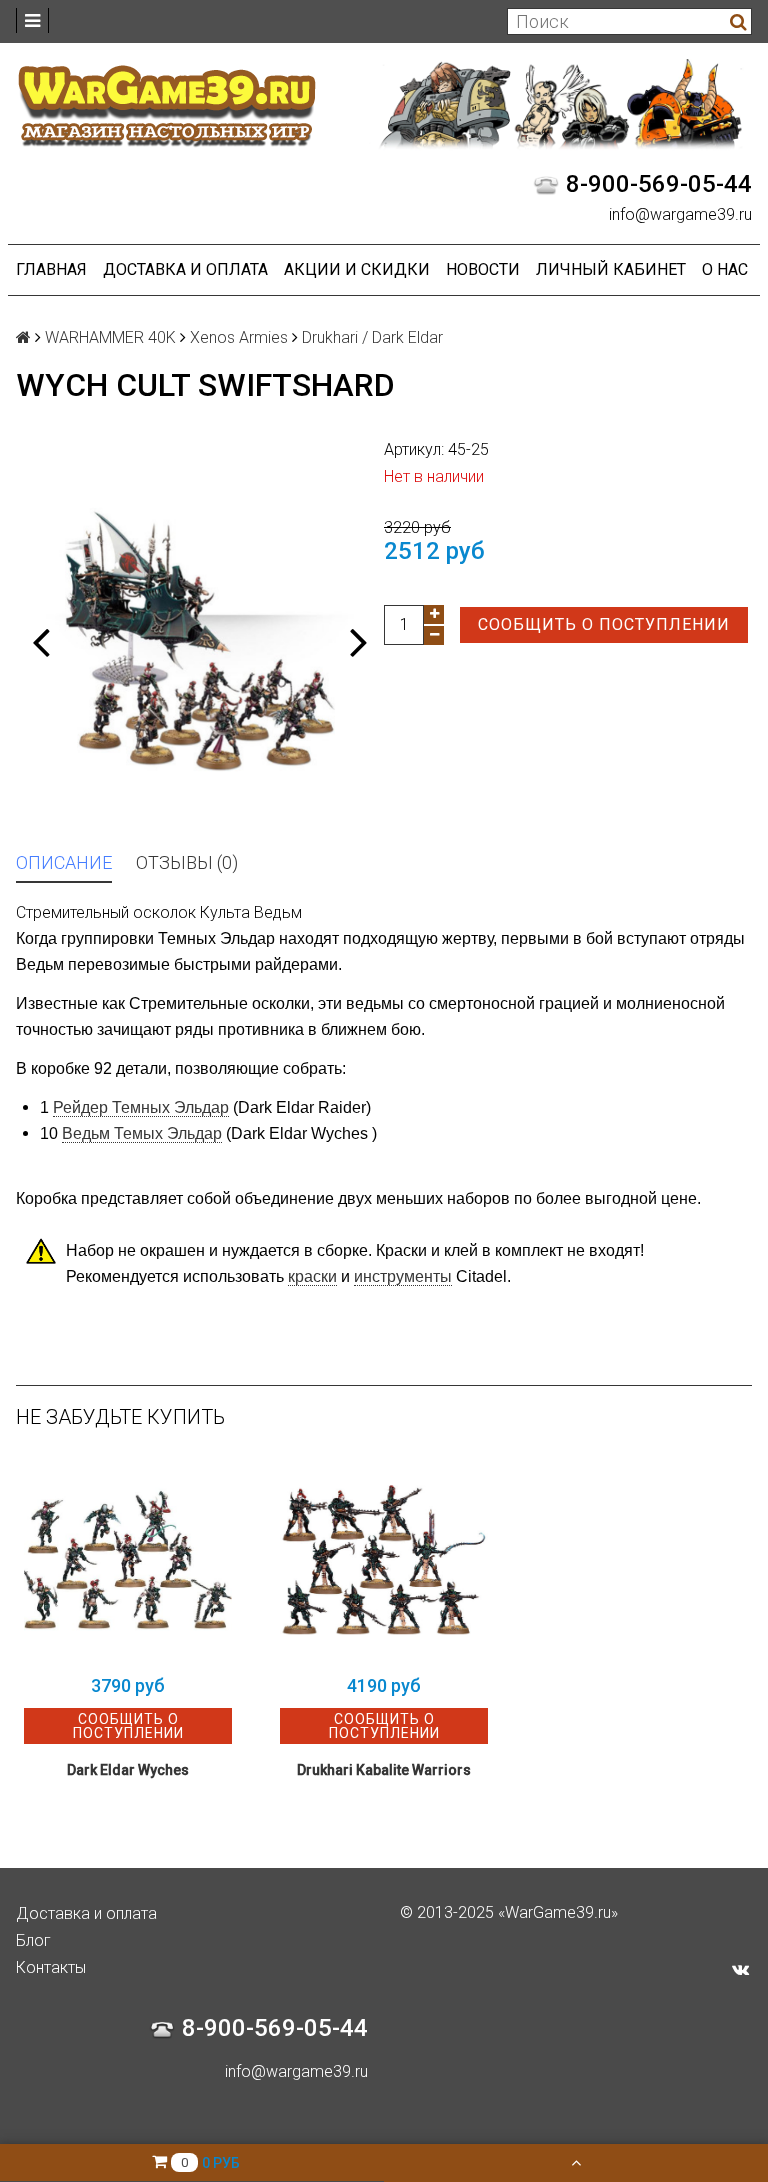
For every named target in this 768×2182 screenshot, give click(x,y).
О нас (725, 269)
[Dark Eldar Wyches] (128, 1560)
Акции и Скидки (357, 269)
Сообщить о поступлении (604, 624)
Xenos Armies (239, 337)
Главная (51, 269)
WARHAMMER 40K (110, 337)
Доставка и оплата (185, 269)
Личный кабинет (611, 269)
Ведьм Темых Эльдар (142, 1133)
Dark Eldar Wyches (128, 1770)
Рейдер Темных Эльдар (141, 1107)
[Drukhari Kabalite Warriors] (384, 1560)
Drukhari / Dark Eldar (372, 337)
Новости (483, 269)
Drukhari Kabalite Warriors (384, 1770)
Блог (33, 1940)
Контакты (51, 1967)
